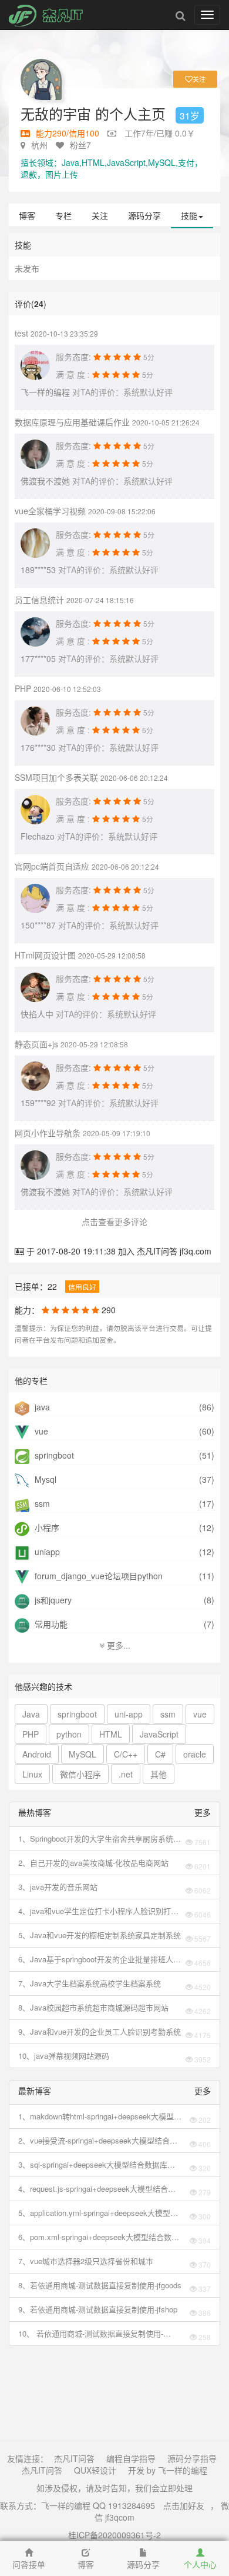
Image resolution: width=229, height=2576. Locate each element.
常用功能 (50, 1624)
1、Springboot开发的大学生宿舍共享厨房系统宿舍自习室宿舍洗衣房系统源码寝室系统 (100, 1839)
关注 (100, 215)
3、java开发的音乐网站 (58, 1887)
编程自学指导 (131, 2458)
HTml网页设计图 (45, 955)
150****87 (38, 925)
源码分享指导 (192, 2458)
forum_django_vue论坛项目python (97, 1576)
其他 (159, 1774)
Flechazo (38, 836)
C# (160, 1754)
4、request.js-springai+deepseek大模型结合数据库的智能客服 (97, 2189)
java (41, 1407)
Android (37, 1754)
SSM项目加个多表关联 (56, 777)
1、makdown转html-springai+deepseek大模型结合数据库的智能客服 (100, 2116)
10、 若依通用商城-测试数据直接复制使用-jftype (91, 2334)
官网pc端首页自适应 (52, 866)
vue (40, 1431)
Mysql (44, 1479)
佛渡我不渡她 (45, 481)
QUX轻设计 (95, 2470)
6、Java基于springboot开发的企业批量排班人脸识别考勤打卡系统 (100, 1959)
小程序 (46, 1527)
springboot (53, 1455)
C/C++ (126, 1754)
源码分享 (144, 215)
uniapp (46, 1552)
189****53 (38, 570)
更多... (117, 1645)
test (21, 333)
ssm (41, 1503)
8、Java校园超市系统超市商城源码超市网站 (93, 2007)
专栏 (63, 215)
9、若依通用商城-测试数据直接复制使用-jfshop (98, 2309)
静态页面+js (36, 1044)
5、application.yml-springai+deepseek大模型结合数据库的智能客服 (98, 2213)
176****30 (38, 747)
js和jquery (52, 1600)
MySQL (82, 1754)
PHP (23, 688)
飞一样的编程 (45, 392)
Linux (32, 1774)
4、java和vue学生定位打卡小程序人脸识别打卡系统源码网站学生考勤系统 (98, 1911)
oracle (195, 1754)
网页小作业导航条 (48, 1133)
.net (126, 1774)
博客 (27, 215)
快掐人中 (37, 1014)
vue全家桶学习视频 (50, 511)
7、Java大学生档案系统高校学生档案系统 (90, 1983)
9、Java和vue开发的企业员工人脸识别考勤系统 (100, 2031)
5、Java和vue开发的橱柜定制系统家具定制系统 (100, 1935)
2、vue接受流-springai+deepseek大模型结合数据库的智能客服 (98, 2141)
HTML (111, 1734)
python (69, 1734)
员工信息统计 (39, 600)
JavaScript (159, 1734)
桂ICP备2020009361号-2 (114, 2535)
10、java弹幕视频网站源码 (64, 2056)
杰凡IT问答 (74, 2458)
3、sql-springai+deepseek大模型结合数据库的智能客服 (97, 2165)
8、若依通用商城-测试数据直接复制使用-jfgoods (100, 2285)
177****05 (38, 658)
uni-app (129, 1714)
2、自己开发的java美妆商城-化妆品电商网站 (93, 1863)
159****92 (38, 1103)
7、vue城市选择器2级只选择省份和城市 (86, 2261)
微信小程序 (80, 1774)
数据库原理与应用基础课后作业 (72, 422)
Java (31, 1714)
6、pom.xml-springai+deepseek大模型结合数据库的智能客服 (99, 2237)
